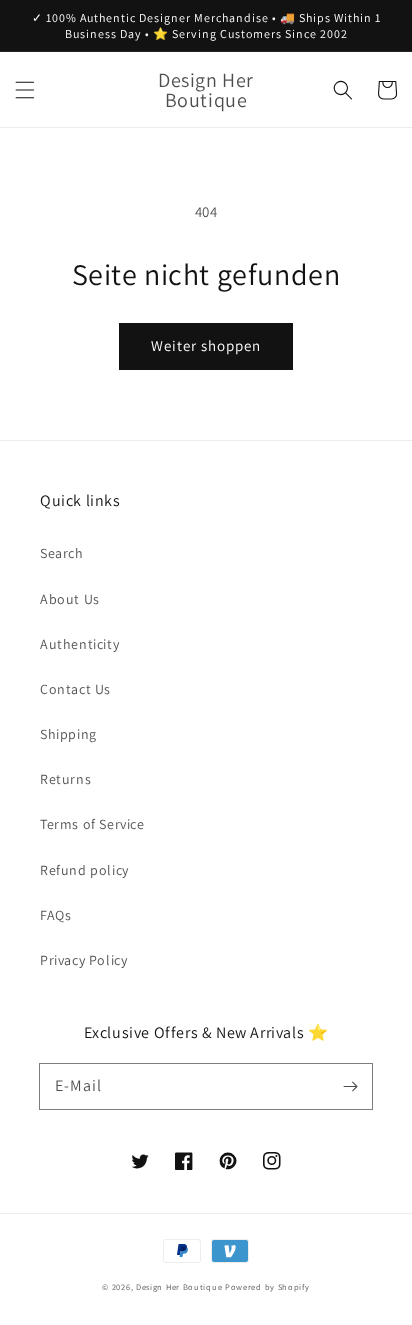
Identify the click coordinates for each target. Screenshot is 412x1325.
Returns (65, 779)
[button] (25, 90)
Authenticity (79, 644)
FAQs (55, 915)
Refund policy (84, 870)
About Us (70, 599)
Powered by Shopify (267, 1286)
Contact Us (75, 689)
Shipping (68, 734)
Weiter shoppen (206, 345)
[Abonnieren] (350, 1086)
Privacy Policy (83, 960)
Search (62, 553)
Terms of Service (92, 824)
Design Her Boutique (179, 1286)
